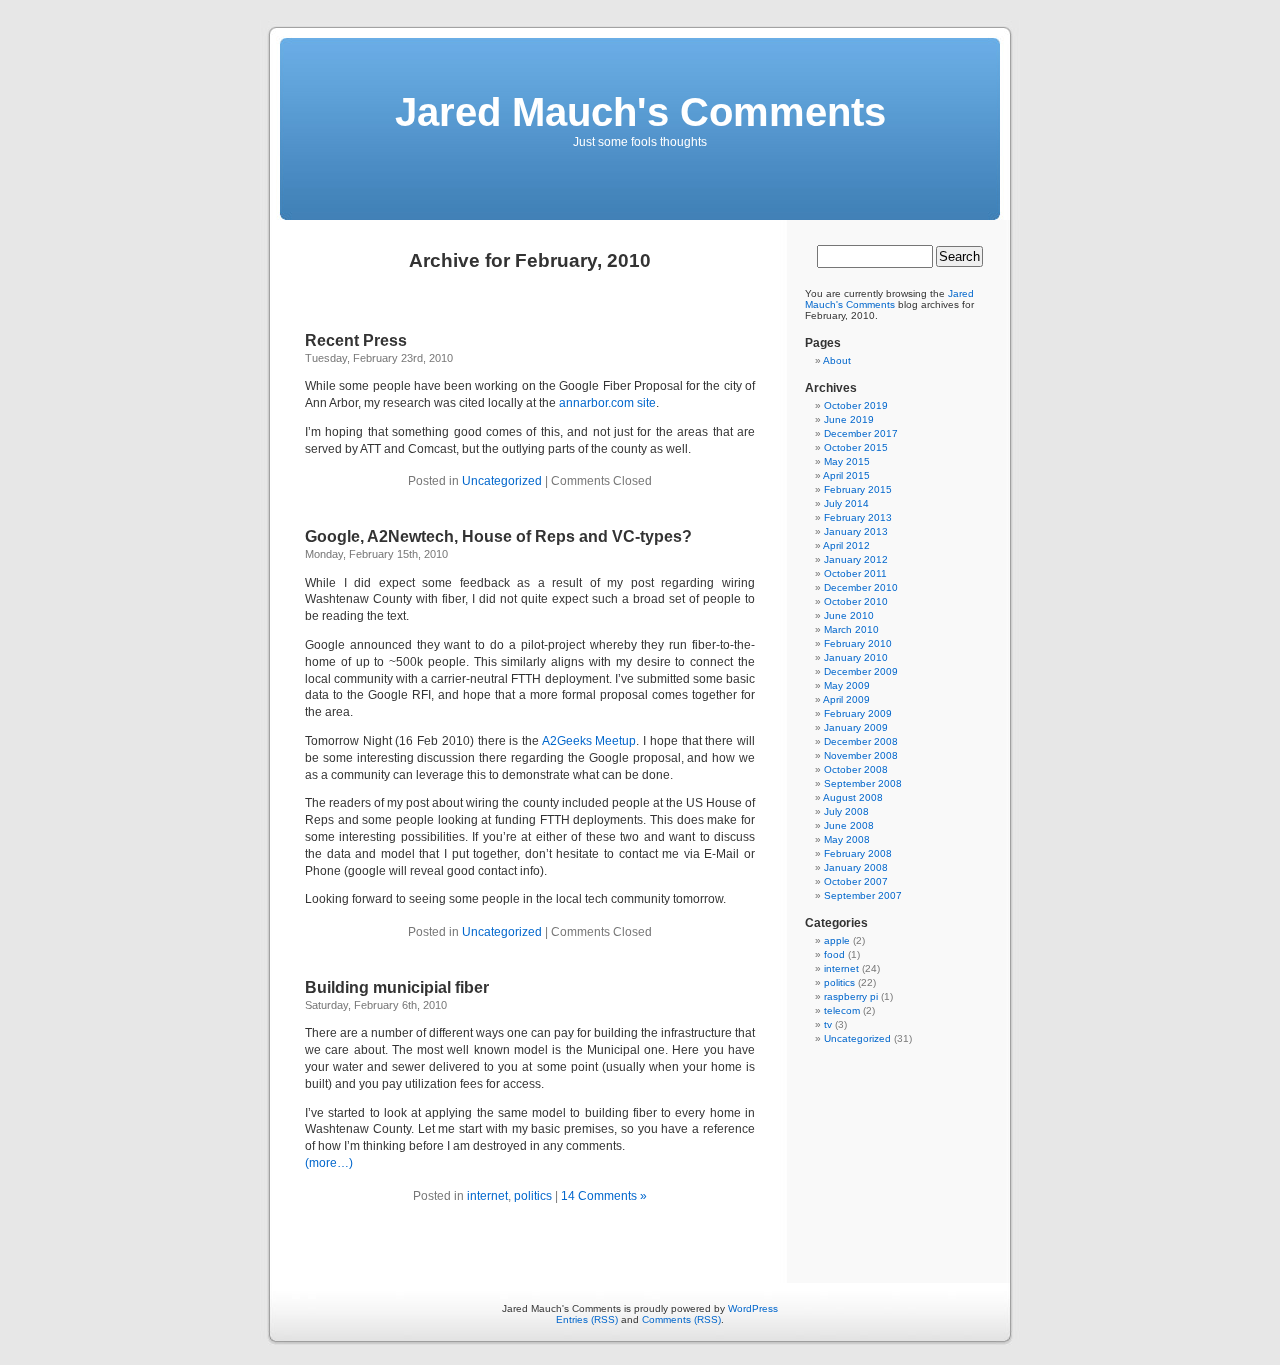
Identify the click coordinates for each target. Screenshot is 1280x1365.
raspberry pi (851, 996)
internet (487, 1196)
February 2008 (858, 853)
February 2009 (858, 713)
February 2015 (858, 489)
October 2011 (855, 573)
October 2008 (856, 769)
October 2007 (856, 881)
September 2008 (863, 783)
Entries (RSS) (587, 1319)
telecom (842, 1010)
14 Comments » (604, 1196)
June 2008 (849, 825)
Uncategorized (502, 481)
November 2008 (861, 755)
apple (837, 940)
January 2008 (856, 867)
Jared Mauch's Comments (640, 112)
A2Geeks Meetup (589, 741)
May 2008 (847, 839)
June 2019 (849, 419)
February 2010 (858, 643)
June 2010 (849, 615)
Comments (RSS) (681, 1319)
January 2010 (856, 657)
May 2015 (847, 461)
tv (828, 1024)
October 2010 (856, 601)
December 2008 (861, 741)
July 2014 (846, 503)
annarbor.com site (607, 403)
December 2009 (861, 671)
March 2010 (851, 629)
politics (533, 1196)
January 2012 (856, 559)
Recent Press (356, 340)
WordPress (753, 1308)
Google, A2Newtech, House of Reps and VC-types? (498, 536)
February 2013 (858, 517)
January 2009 (856, 727)
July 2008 (846, 811)
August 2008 (853, 797)
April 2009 (846, 699)
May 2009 (847, 685)
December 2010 (861, 587)
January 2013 (856, 531)
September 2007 (863, 895)
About (837, 360)
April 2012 (846, 545)
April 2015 (846, 475)
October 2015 (856, 447)
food (834, 954)
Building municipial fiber (397, 987)
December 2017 (861, 433)
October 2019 (856, 405)
